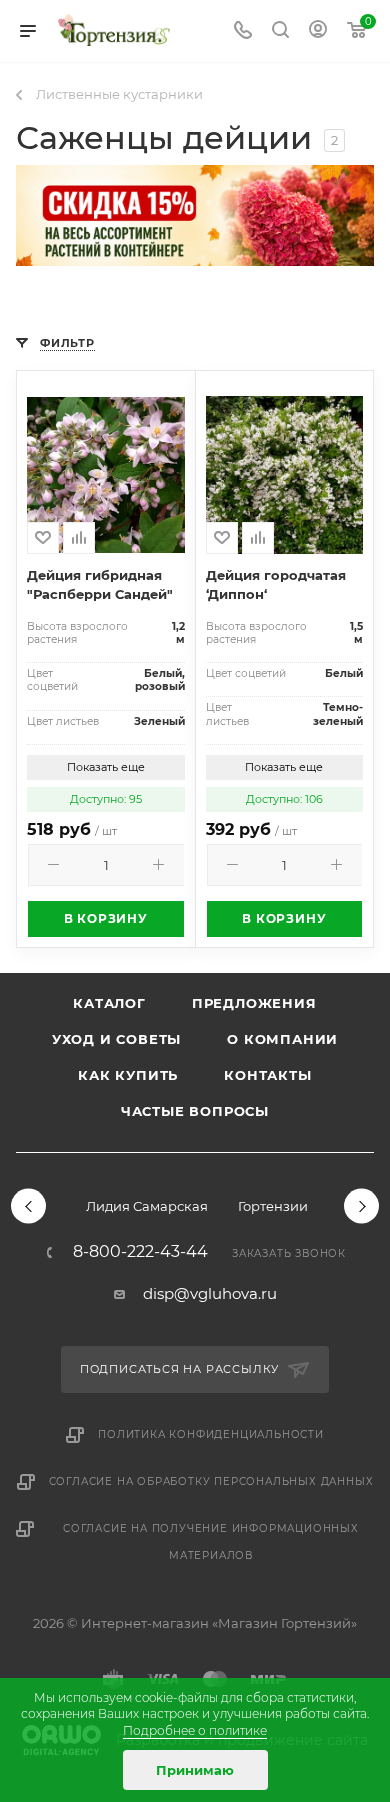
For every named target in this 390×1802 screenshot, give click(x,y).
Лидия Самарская (147, 1206)
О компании (282, 1039)
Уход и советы (116, 1039)
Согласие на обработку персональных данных (211, 1481)
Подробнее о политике (195, 1730)
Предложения (254, 1003)
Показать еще (106, 767)
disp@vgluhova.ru (210, 1293)
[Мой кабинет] (318, 31)
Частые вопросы (195, 1111)
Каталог (109, 1003)
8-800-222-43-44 (140, 1252)
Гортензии (273, 1206)
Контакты (267, 1075)
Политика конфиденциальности (211, 1434)
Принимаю (195, 1770)
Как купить (128, 1075)
